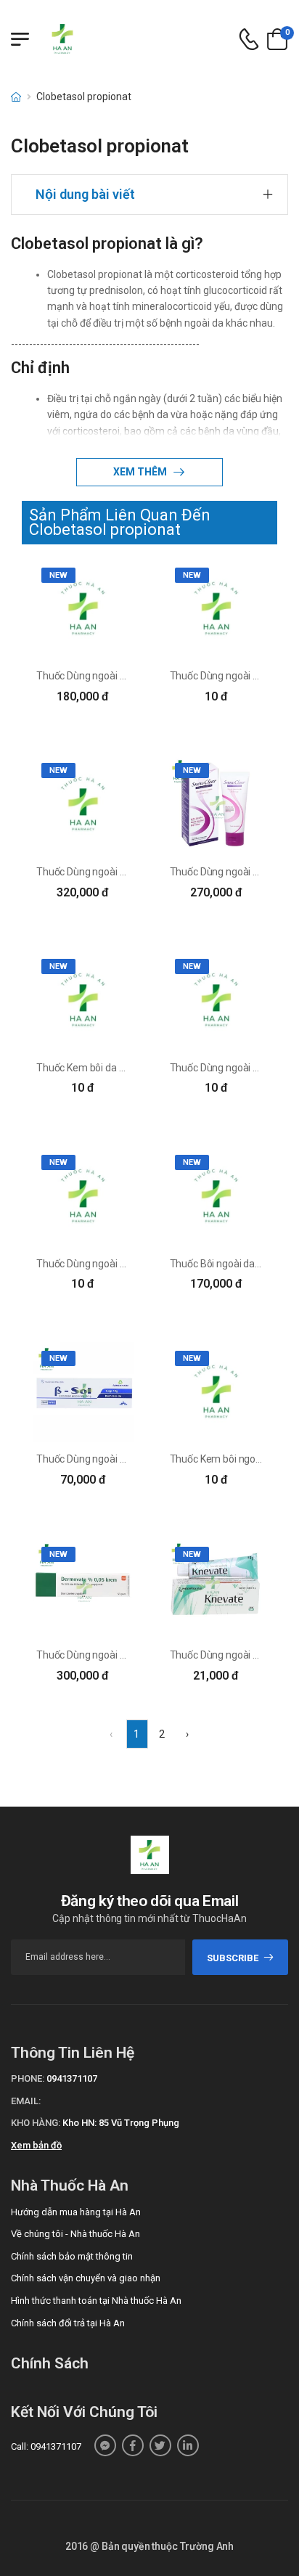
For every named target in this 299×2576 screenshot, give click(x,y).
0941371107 (72, 2078)
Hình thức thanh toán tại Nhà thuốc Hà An (96, 2301)
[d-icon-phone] (249, 40)
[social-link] (105, 2445)
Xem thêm (141, 472)
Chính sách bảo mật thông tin (72, 2256)
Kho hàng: (36, 2123)
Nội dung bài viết (85, 194)
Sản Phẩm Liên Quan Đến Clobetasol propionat (120, 522)
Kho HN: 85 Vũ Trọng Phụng (121, 2123)
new (58, 575)
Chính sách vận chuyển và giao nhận (86, 2278)
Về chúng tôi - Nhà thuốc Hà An (75, 2234)
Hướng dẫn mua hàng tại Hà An (76, 2212)
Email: (26, 2101)
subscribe (233, 1958)
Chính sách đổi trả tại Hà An (68, 2323)
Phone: (28, 2078)
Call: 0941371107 (46, 2446)
